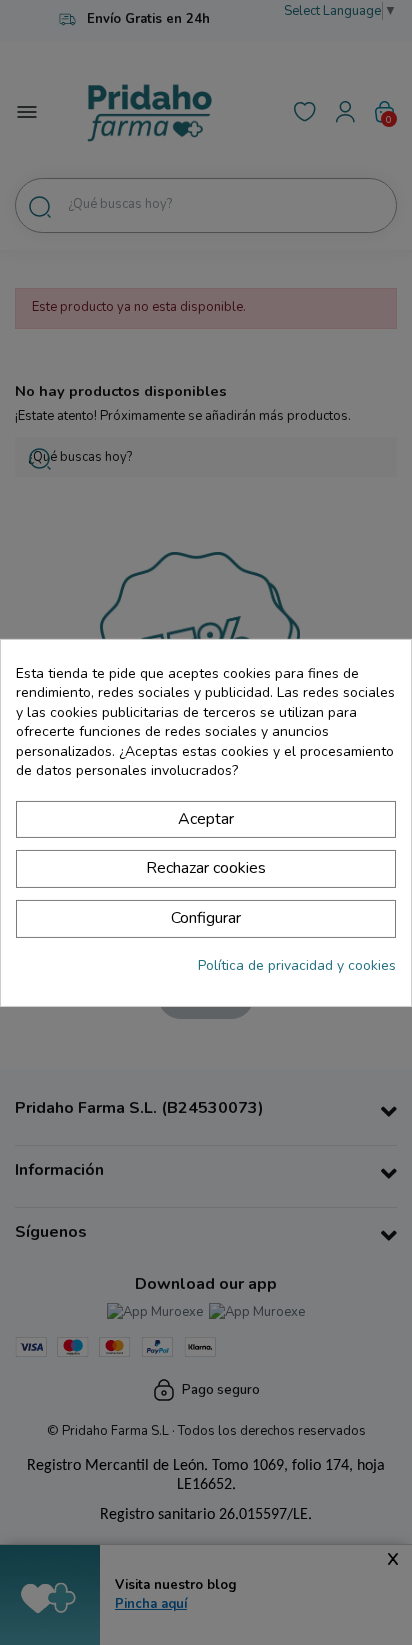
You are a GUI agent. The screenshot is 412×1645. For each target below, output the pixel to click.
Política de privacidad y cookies (297, 965)
